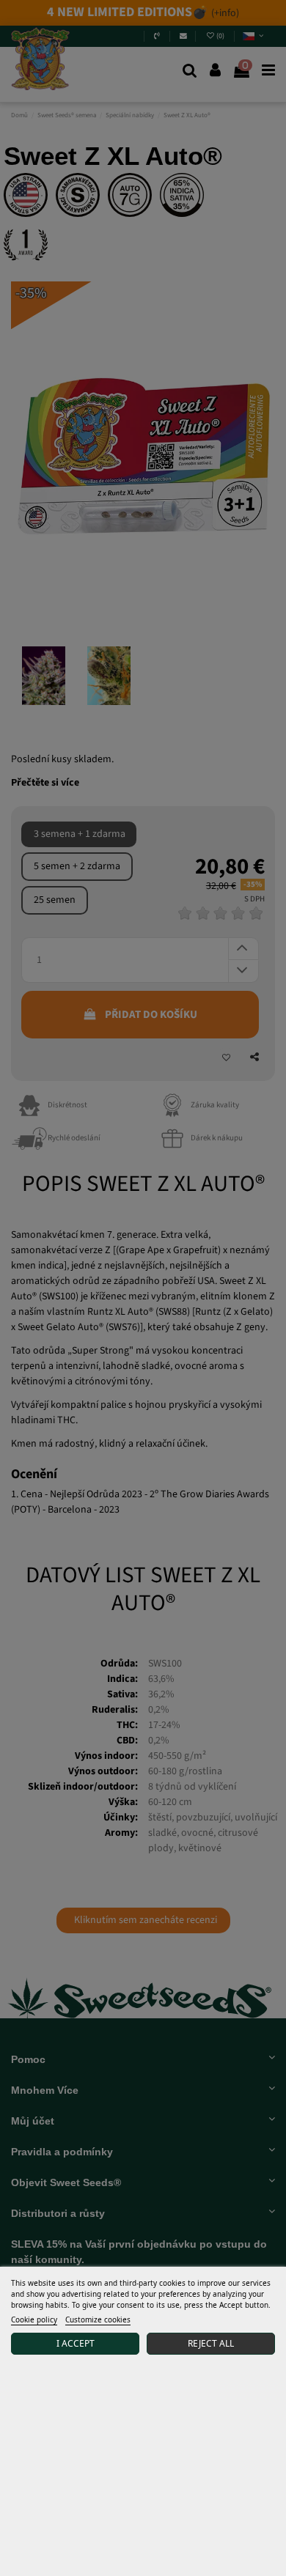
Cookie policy (34, 2319)
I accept (76, 2343)
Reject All (211, 2343)
